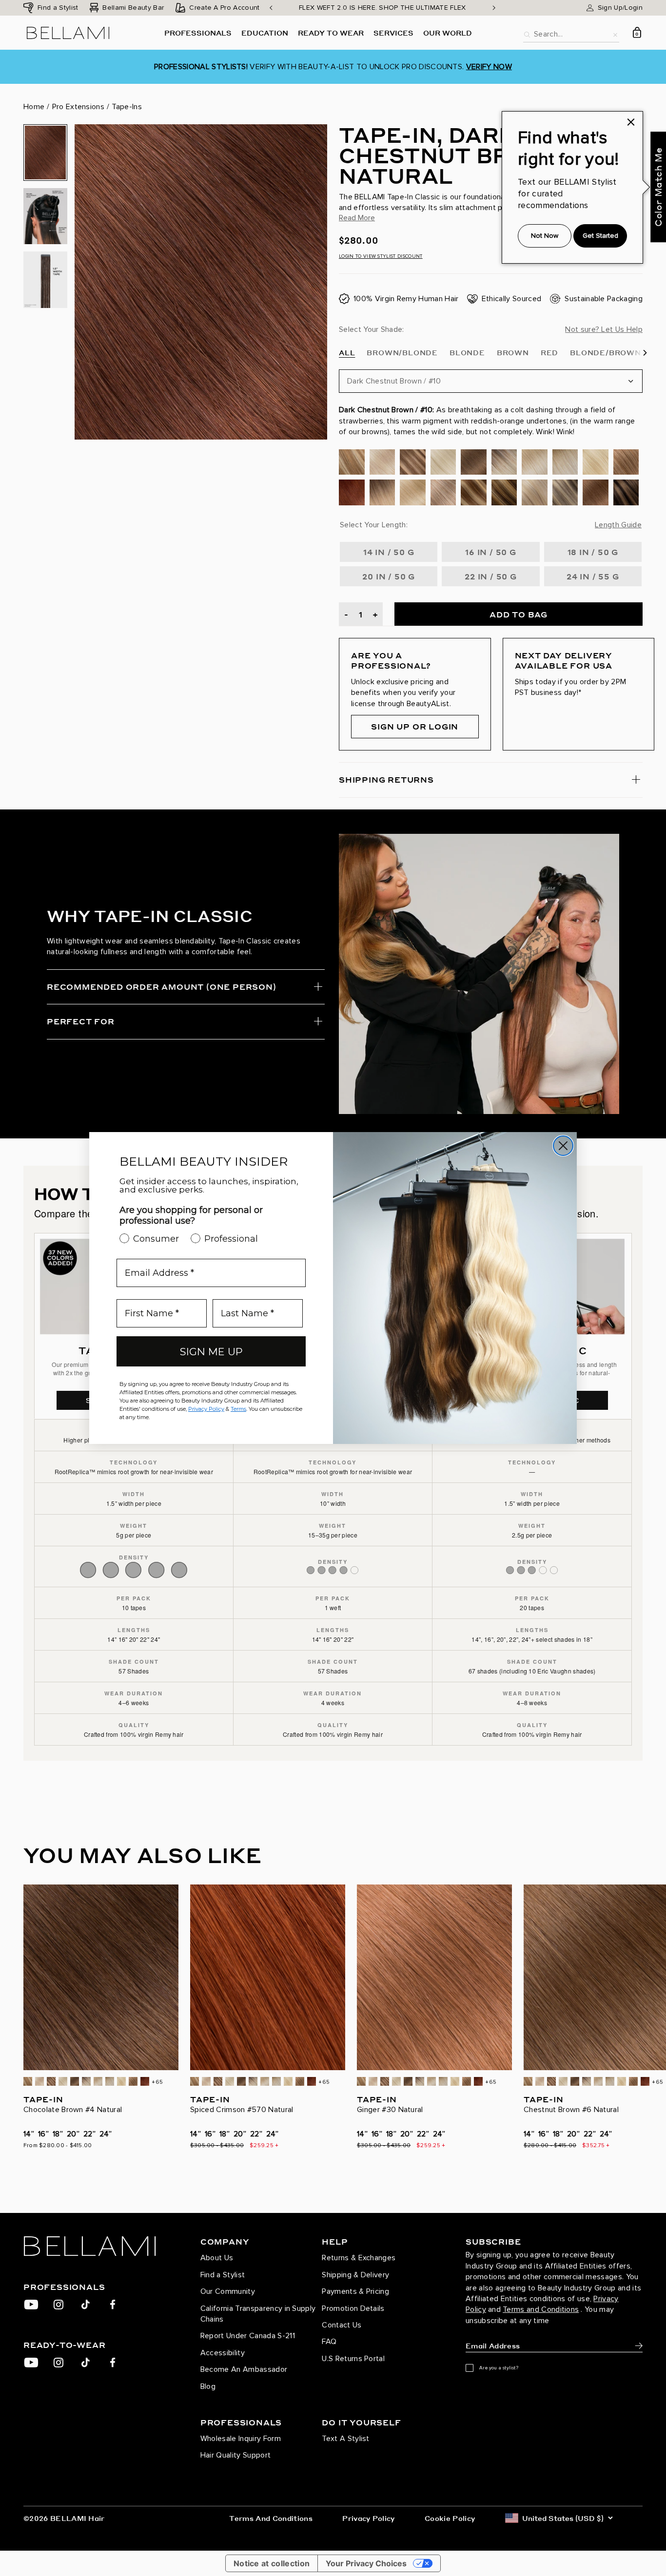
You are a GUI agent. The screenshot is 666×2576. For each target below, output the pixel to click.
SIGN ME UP (211, 1352)
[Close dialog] (563, 1146)
